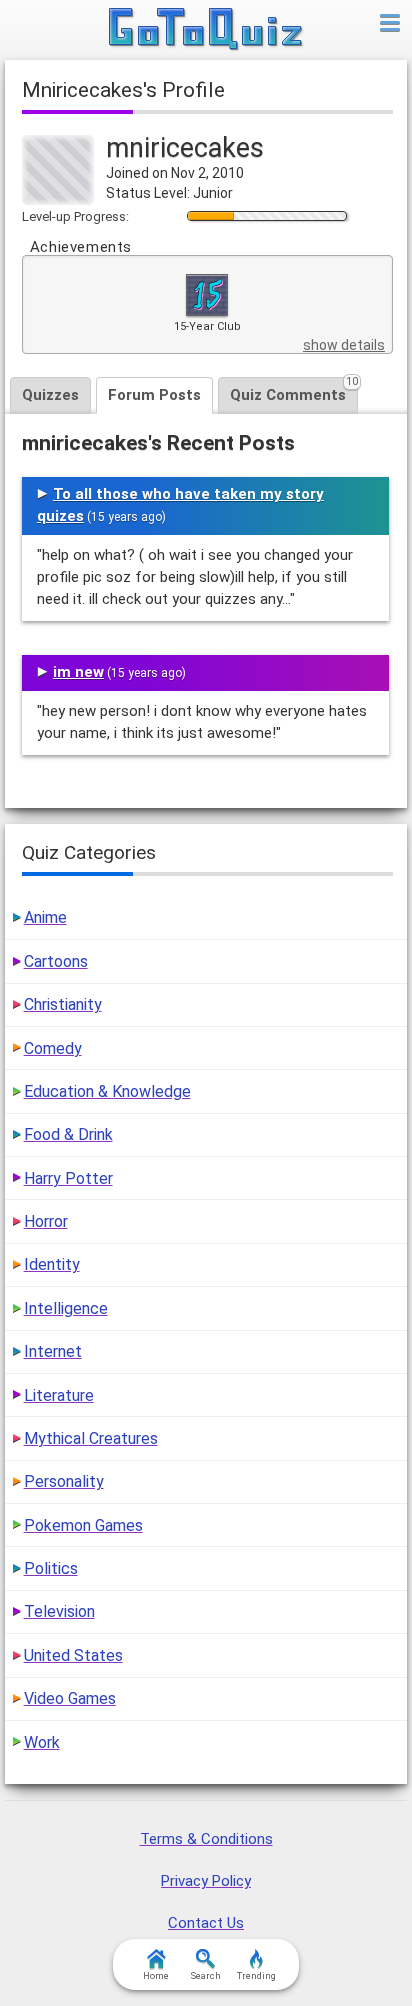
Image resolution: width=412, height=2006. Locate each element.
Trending (256, 1976)
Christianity (63, 1004)
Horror (46, 1221)
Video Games (70, 1698)
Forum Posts (154, 395)
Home (156, 1976)
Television (59, 1611)
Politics (51, 1568)
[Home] (206, 30)
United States (73, 1655)
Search (206, 1976)
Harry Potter (68, 1178)
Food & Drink (68, 1134)
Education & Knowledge (107, 1091)
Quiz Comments (294, 390)
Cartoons (56, 961)
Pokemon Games (83, 1525)
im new (78, 672)
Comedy (53, 1048)
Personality (64, 1481)
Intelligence (66, 1308)
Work (42, 1742)
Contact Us (206, 1923)
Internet (53, 1351)
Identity (52, 1264)
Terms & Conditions (206, 1839)
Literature (59, 1395)
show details (344, 345)
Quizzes (50, 395)
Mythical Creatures (91, 1438)
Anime (45, 917)
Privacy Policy (206, 1881)
